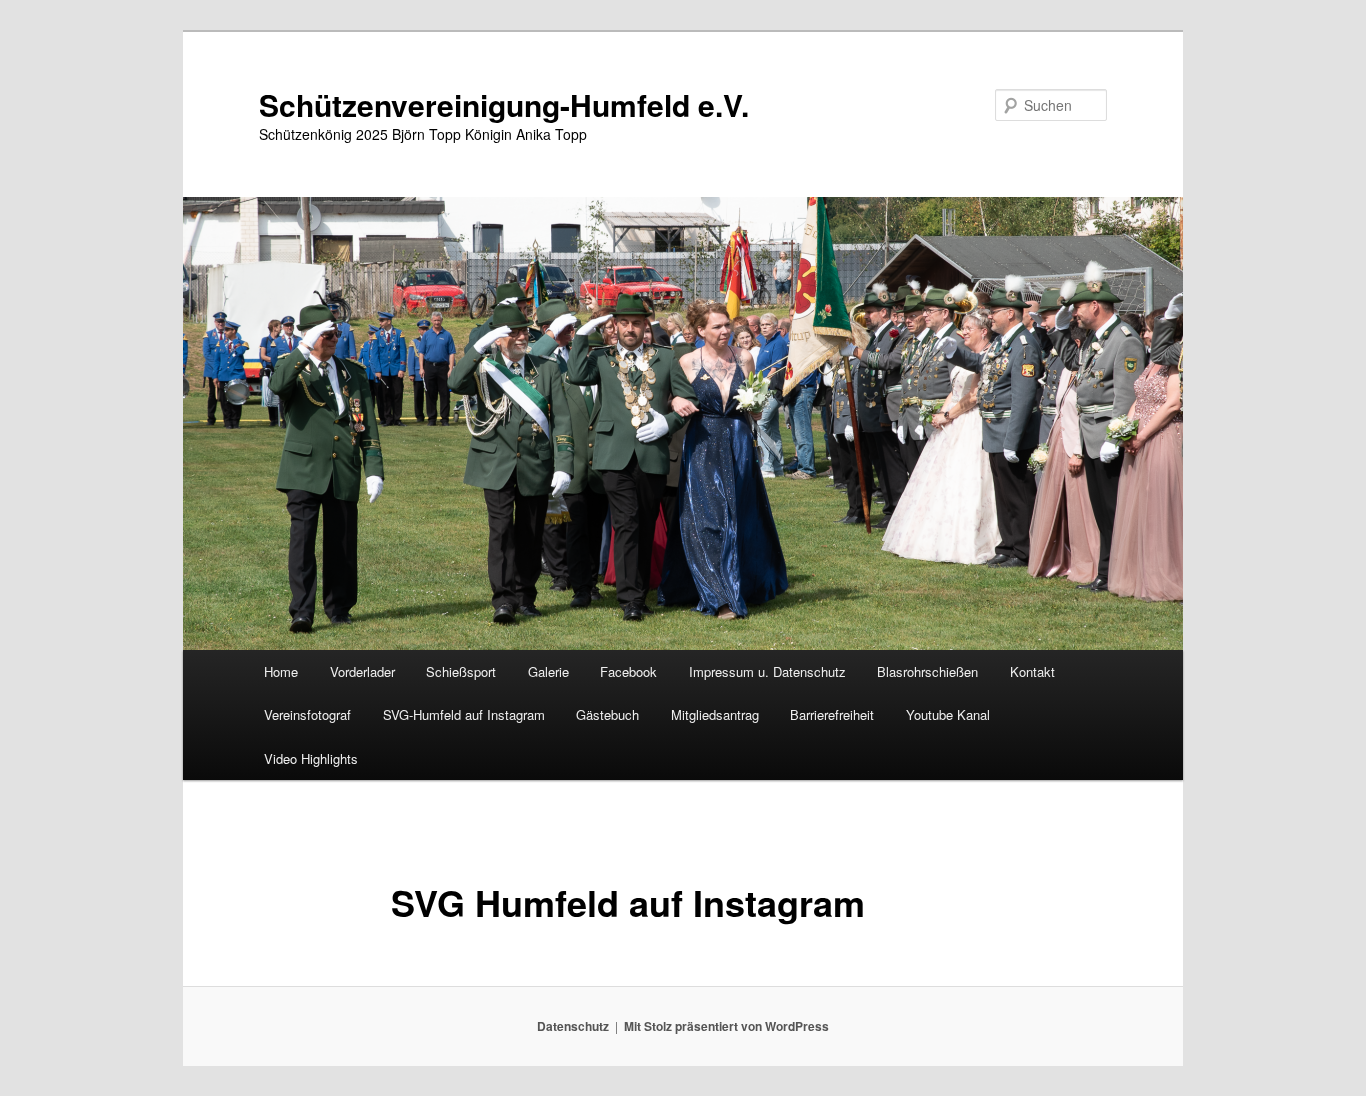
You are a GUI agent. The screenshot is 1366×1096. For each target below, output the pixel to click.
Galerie (548, 671)
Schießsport (461, 671)
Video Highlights (311, 758)
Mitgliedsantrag (715, 714)
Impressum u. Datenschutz (767, 671)
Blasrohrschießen (927, 671)
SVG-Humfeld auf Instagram (464, 714)
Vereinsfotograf (307, 714)
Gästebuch (607, 714)
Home (281, 671)
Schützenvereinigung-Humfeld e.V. (504, 104)
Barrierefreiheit (832, 714)
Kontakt (1032, 671)
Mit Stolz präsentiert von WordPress (726, 1026)
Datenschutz (573, 1026)
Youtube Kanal (948, 714)
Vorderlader (362, 671)
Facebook (628, 671)
